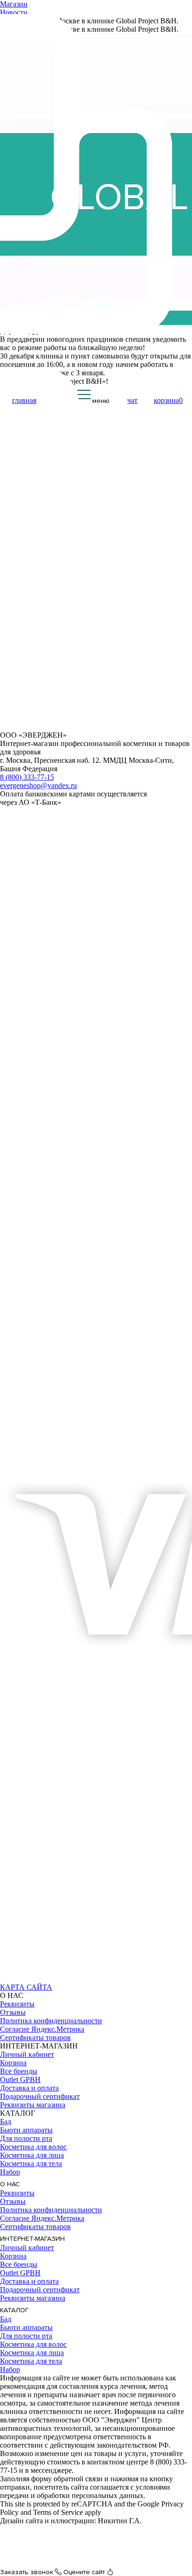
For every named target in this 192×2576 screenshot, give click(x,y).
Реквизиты (17, 2004)
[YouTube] (52, 1979)
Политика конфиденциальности (51, 2021)
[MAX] (31, 1979)
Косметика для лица (32, 2155)
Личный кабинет (27, 2054)
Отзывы (13, 2012)
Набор (10, 2172)
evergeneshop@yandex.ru (38, 785)
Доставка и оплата (29, 2088)
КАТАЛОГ (14, 2310)
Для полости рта (26, 2138)
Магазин (14, 4)
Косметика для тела (31, 2164)
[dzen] (116, 1979)
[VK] (10, 1979)
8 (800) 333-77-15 (27, 777)
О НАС (10, 2184)
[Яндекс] (73, 1979)
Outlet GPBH (20, 2080)
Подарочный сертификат (40, 2096)
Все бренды (19, 2071)
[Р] (95, 1979)
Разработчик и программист (45, 2529)
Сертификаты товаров (35, 2038)
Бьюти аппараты (26, 2130)
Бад (6, 2122)
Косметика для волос (33, 2147)
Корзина (13, 2063)
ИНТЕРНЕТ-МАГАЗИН (32, 2239)
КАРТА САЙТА (26, 1987)
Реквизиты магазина (33, 2105)
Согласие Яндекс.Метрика (42, 2029)
